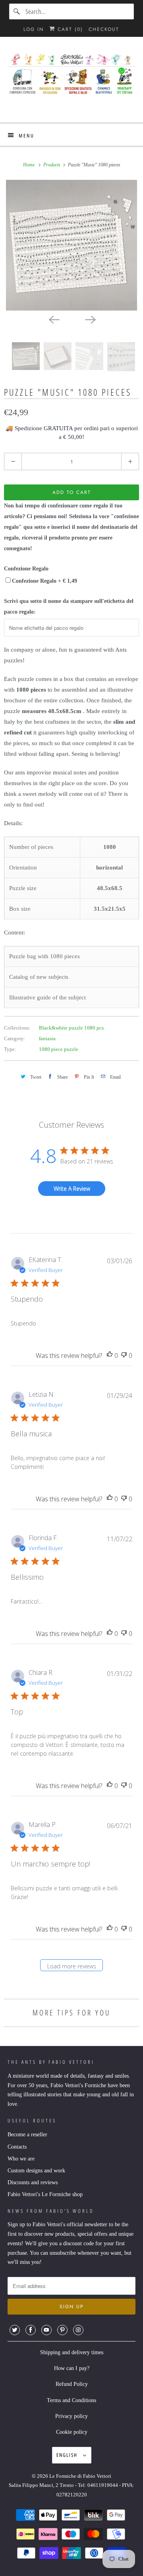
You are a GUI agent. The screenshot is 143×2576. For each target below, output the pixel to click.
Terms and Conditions (71, 2400)
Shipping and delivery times (72, 2352)
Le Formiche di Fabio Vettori (80, 2476)
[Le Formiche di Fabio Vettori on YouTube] (46, 2330)
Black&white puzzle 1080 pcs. (72, 1028)
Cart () (69, 29)
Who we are (21, 2159)
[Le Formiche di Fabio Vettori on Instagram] (78, 2330)
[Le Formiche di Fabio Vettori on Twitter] (15, 2330)
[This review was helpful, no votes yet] (110, 1356)
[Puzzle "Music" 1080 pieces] (71, 245)
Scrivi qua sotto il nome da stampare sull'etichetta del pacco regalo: (69, 606)
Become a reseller (27, 2135)
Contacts (17, 2147)
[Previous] (53, 319)
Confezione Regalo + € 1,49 (44, 581)
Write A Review (72, 1189)
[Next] (90, 319)
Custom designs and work (36, 2171)
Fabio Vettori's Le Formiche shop (45, 2194)
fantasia (47, 1038)
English (68, 2455)
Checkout (104, 29)
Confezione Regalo (26, 569)
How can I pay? (72, 2368)
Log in (34, 29)
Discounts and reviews (33, 2182)
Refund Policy (72, 2384)
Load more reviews (72, 1966)
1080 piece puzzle (59, 1049)
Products (52, 165)
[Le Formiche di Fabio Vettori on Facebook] (31, 2330)
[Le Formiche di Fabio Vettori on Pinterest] (62, 2330)
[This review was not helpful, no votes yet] (124, 1356)
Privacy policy (71, 2416)
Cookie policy (72, 2432)
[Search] (17, 11)
